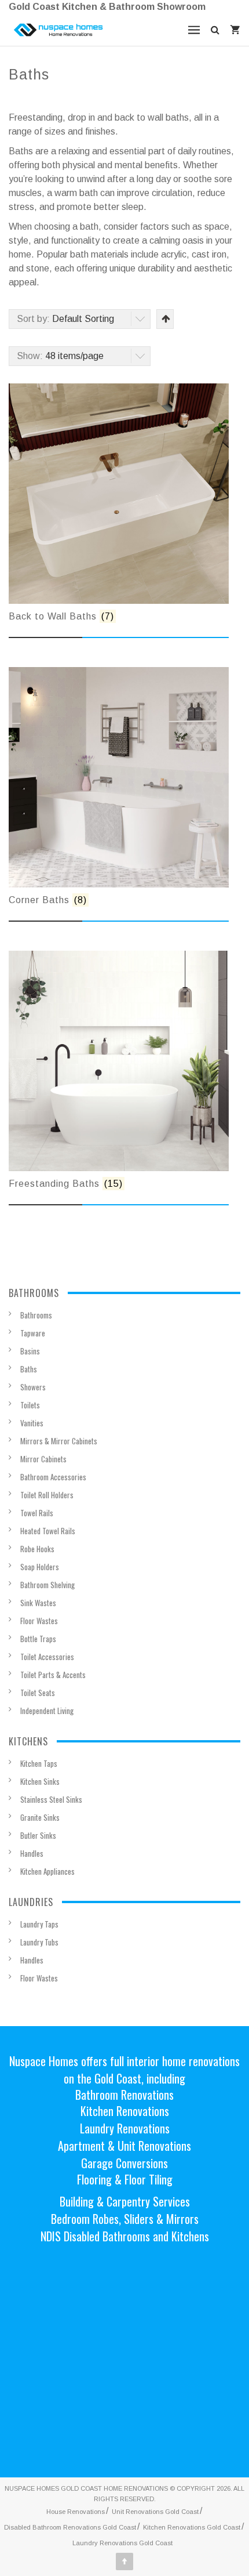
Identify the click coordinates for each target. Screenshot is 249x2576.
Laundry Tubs (39, 1942)
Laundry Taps (39, 1924)
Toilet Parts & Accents (53, 1675)
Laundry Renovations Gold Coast (122, 2543)
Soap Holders (40, 1567)
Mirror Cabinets (43, 1459)
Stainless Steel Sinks (51, 1799)
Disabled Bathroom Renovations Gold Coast (70, 2527)
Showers (33, 1387)
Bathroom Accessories (53, 1477)
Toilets (30, 1405)
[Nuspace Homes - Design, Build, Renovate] (58, 30)
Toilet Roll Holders (47, 1495)
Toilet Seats (38, 1693)
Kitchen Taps (39, 1763)
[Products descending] (165, 319)
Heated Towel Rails (48, 1531)
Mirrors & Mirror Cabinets (59, 1441)
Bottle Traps (38, 1639)
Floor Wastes (39, 1621)
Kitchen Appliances (47, 1871)
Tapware (33, 1333)
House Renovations (76, 2512)
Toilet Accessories (47, 1657)
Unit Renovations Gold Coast (155, 2512)
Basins (30, 1351)
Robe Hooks (37, 1549)
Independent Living (47, 1711)
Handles (32, 1853)
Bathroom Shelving (47, 1585)
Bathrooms (36, 1315)
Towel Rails (37, 1513)
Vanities (32, 1423)
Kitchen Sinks (40, 1781)
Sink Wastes (38, 1603)
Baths (29, 1369)
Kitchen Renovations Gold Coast (192, 2527)
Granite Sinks (40, 1817)
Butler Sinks (38, 1835)
